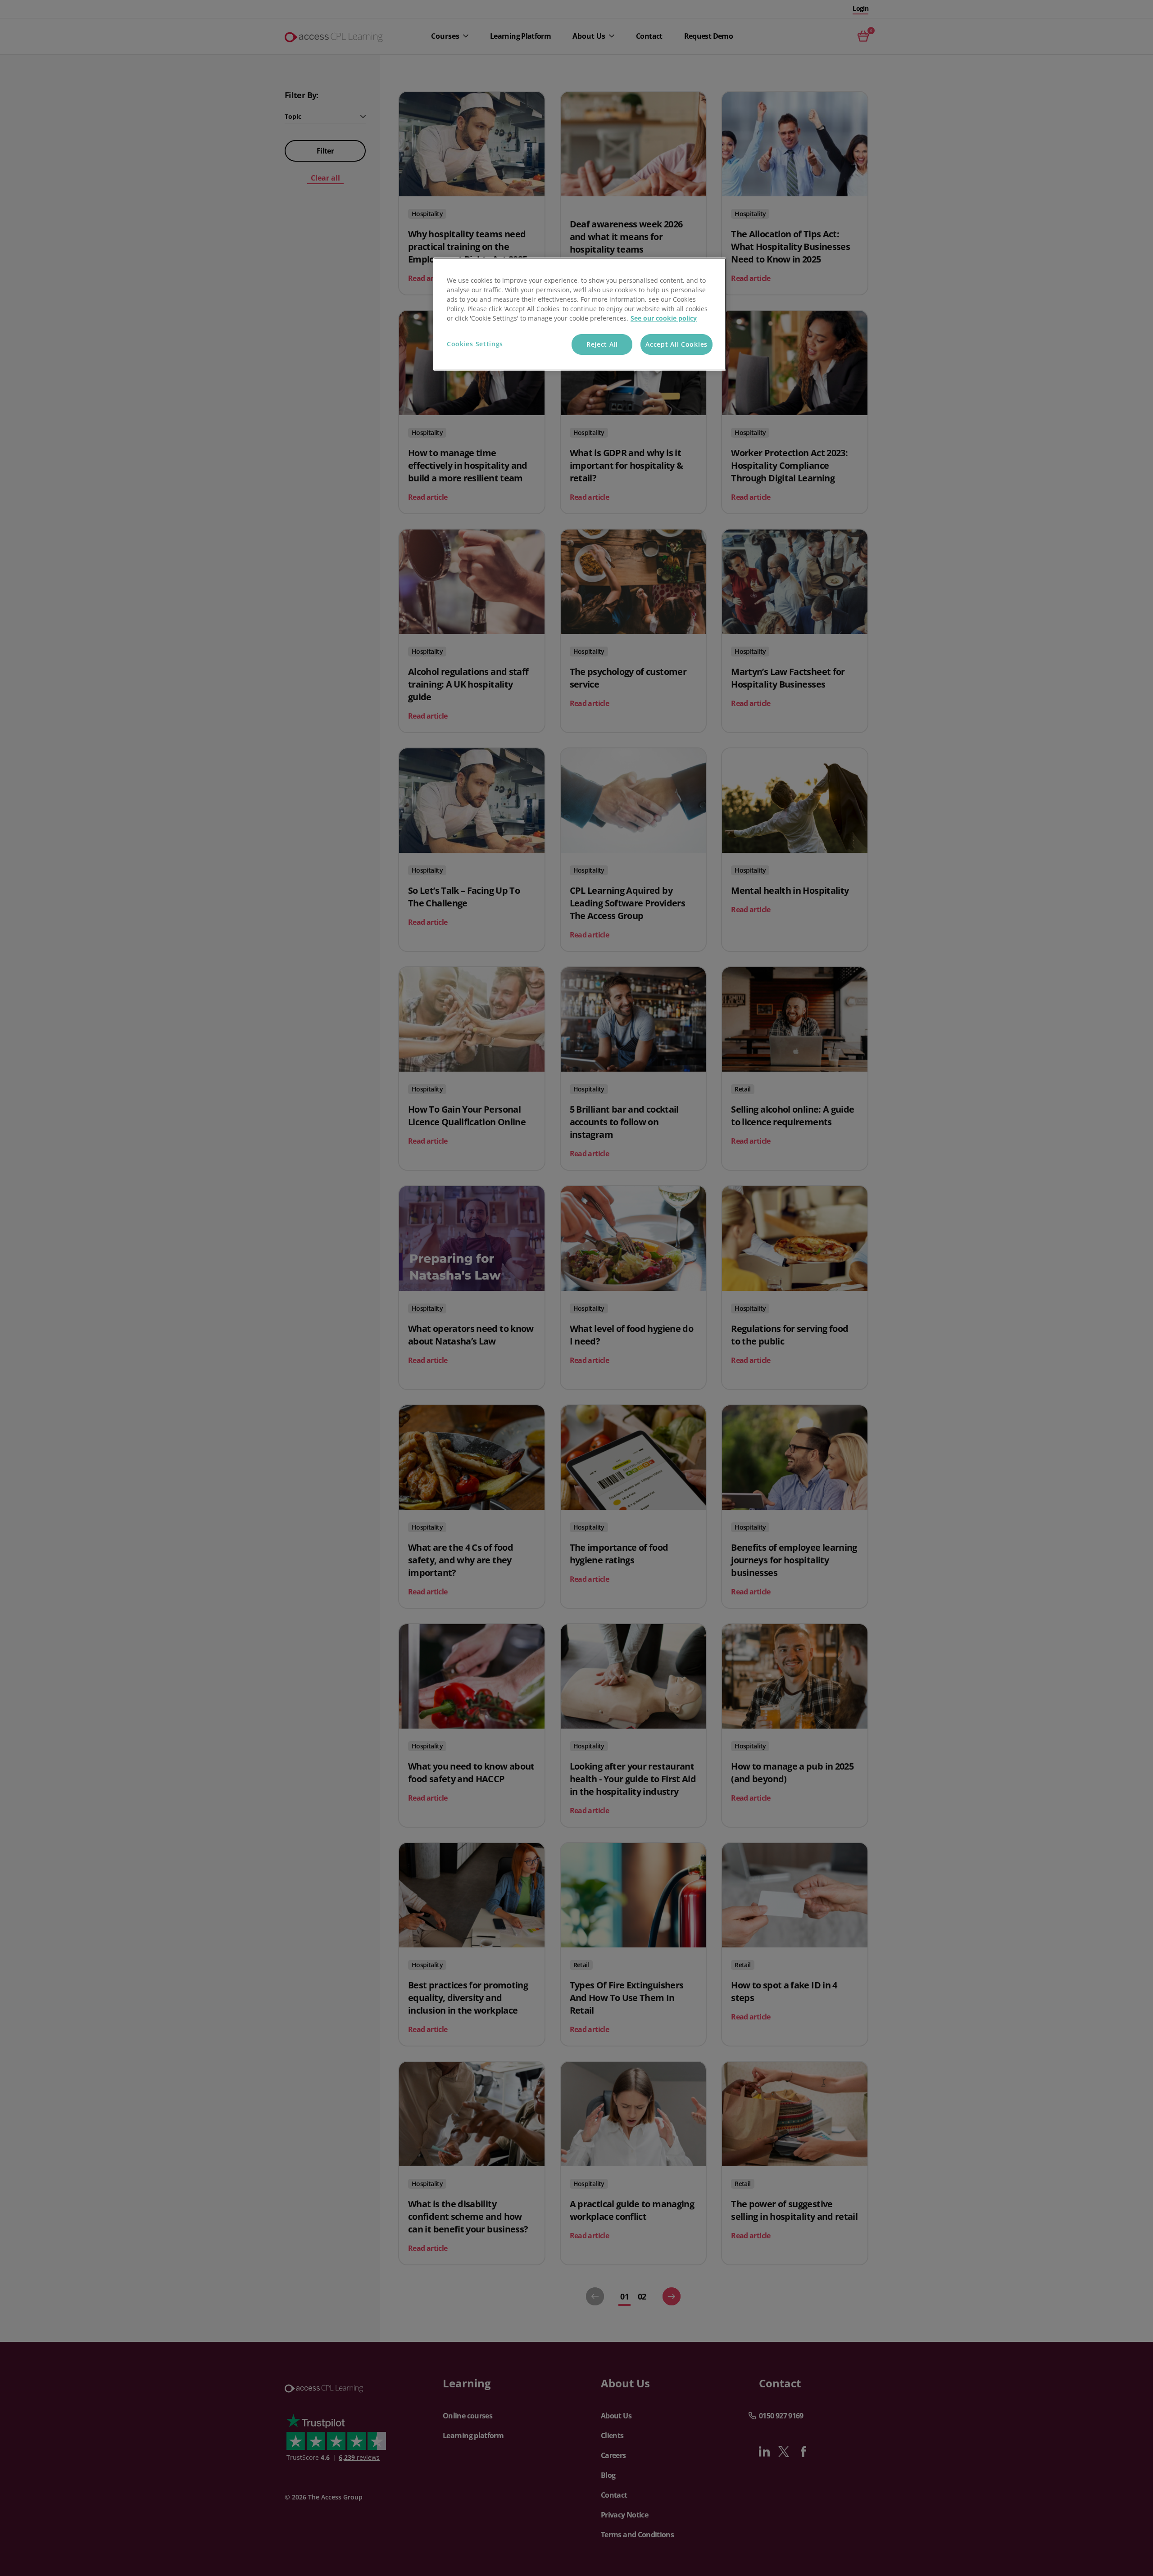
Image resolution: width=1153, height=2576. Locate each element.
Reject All (602, 344)
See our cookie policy (664, 318)
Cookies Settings (475, 344)
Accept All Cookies (676, 344)
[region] (580, 314)
